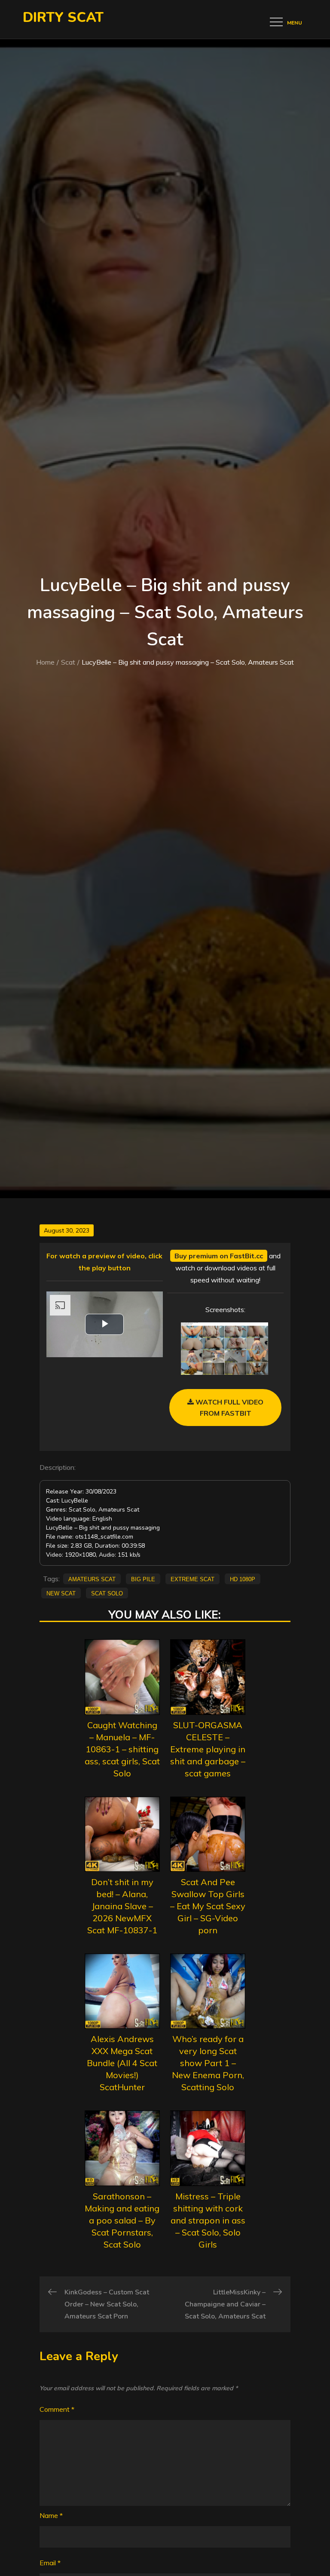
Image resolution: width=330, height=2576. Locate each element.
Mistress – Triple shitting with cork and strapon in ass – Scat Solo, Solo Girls (208, 2220)
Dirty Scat (63, 17)
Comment (57, 2409)
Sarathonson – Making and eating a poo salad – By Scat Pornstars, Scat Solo (122, 2220)
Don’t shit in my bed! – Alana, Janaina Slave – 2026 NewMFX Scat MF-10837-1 (122, 1906)
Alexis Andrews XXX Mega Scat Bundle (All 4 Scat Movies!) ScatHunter (122, 2063)
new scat (61, 1593)
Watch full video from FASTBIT (229, 1408)
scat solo (107, 1593)
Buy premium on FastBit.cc (219, 1256)
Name (51, 2515)
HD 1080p (243, 1579)
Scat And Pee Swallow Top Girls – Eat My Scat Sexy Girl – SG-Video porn (208, 1906)
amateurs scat (92, 1579)
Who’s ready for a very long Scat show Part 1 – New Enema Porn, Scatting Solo (208, 2063)
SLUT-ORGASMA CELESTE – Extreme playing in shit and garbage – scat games (208, 1749)
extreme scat (192, 1579)
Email (50, 2563)
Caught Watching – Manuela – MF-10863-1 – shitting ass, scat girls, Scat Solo (122, 1749)
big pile (143, 1579)
